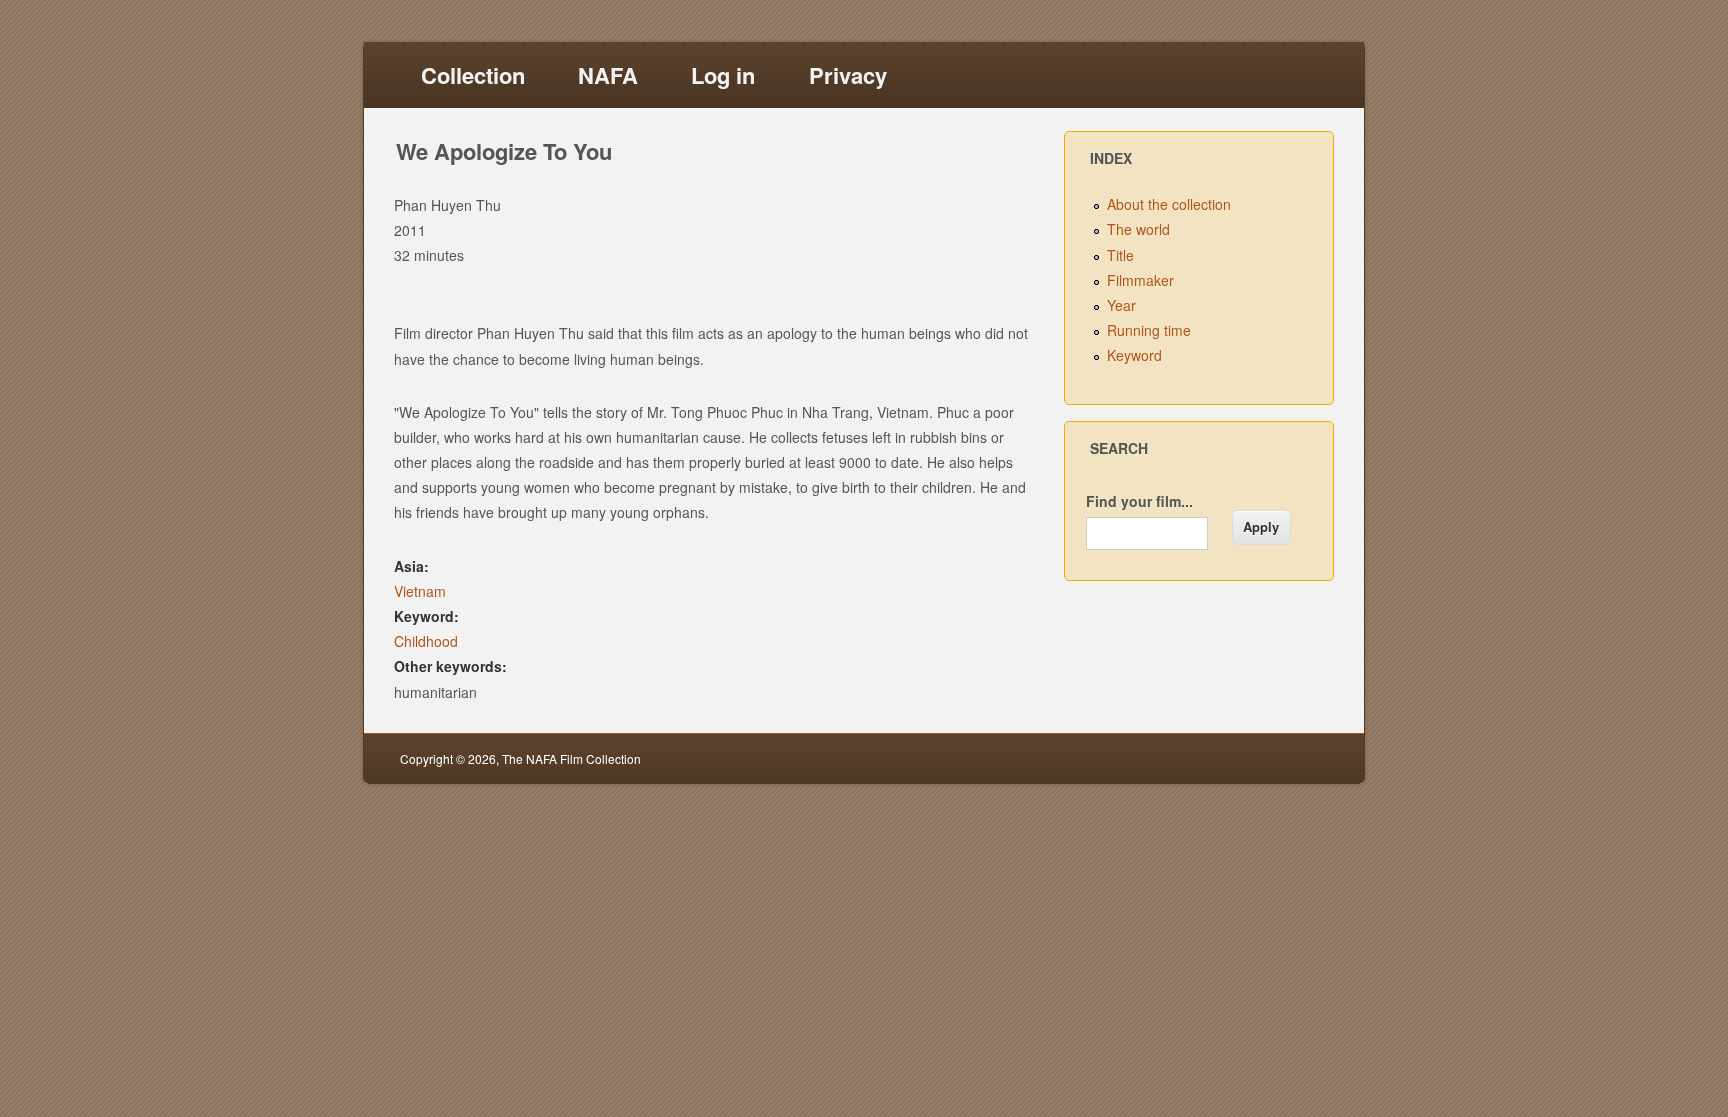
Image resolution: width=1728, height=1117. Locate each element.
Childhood (426, 641)
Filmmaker (1140, 280)
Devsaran (1301, 758)
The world (1138, 229)
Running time (1149, 330)
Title (1120, 255)
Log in (723, 75)
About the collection (1169, 204)
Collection (473, 75)
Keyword (1134, 355)
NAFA (608, 75)
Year (1121, 305)
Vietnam (420, 591)
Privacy (848, 75)
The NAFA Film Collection (571, 758)
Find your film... (1139, 501)
